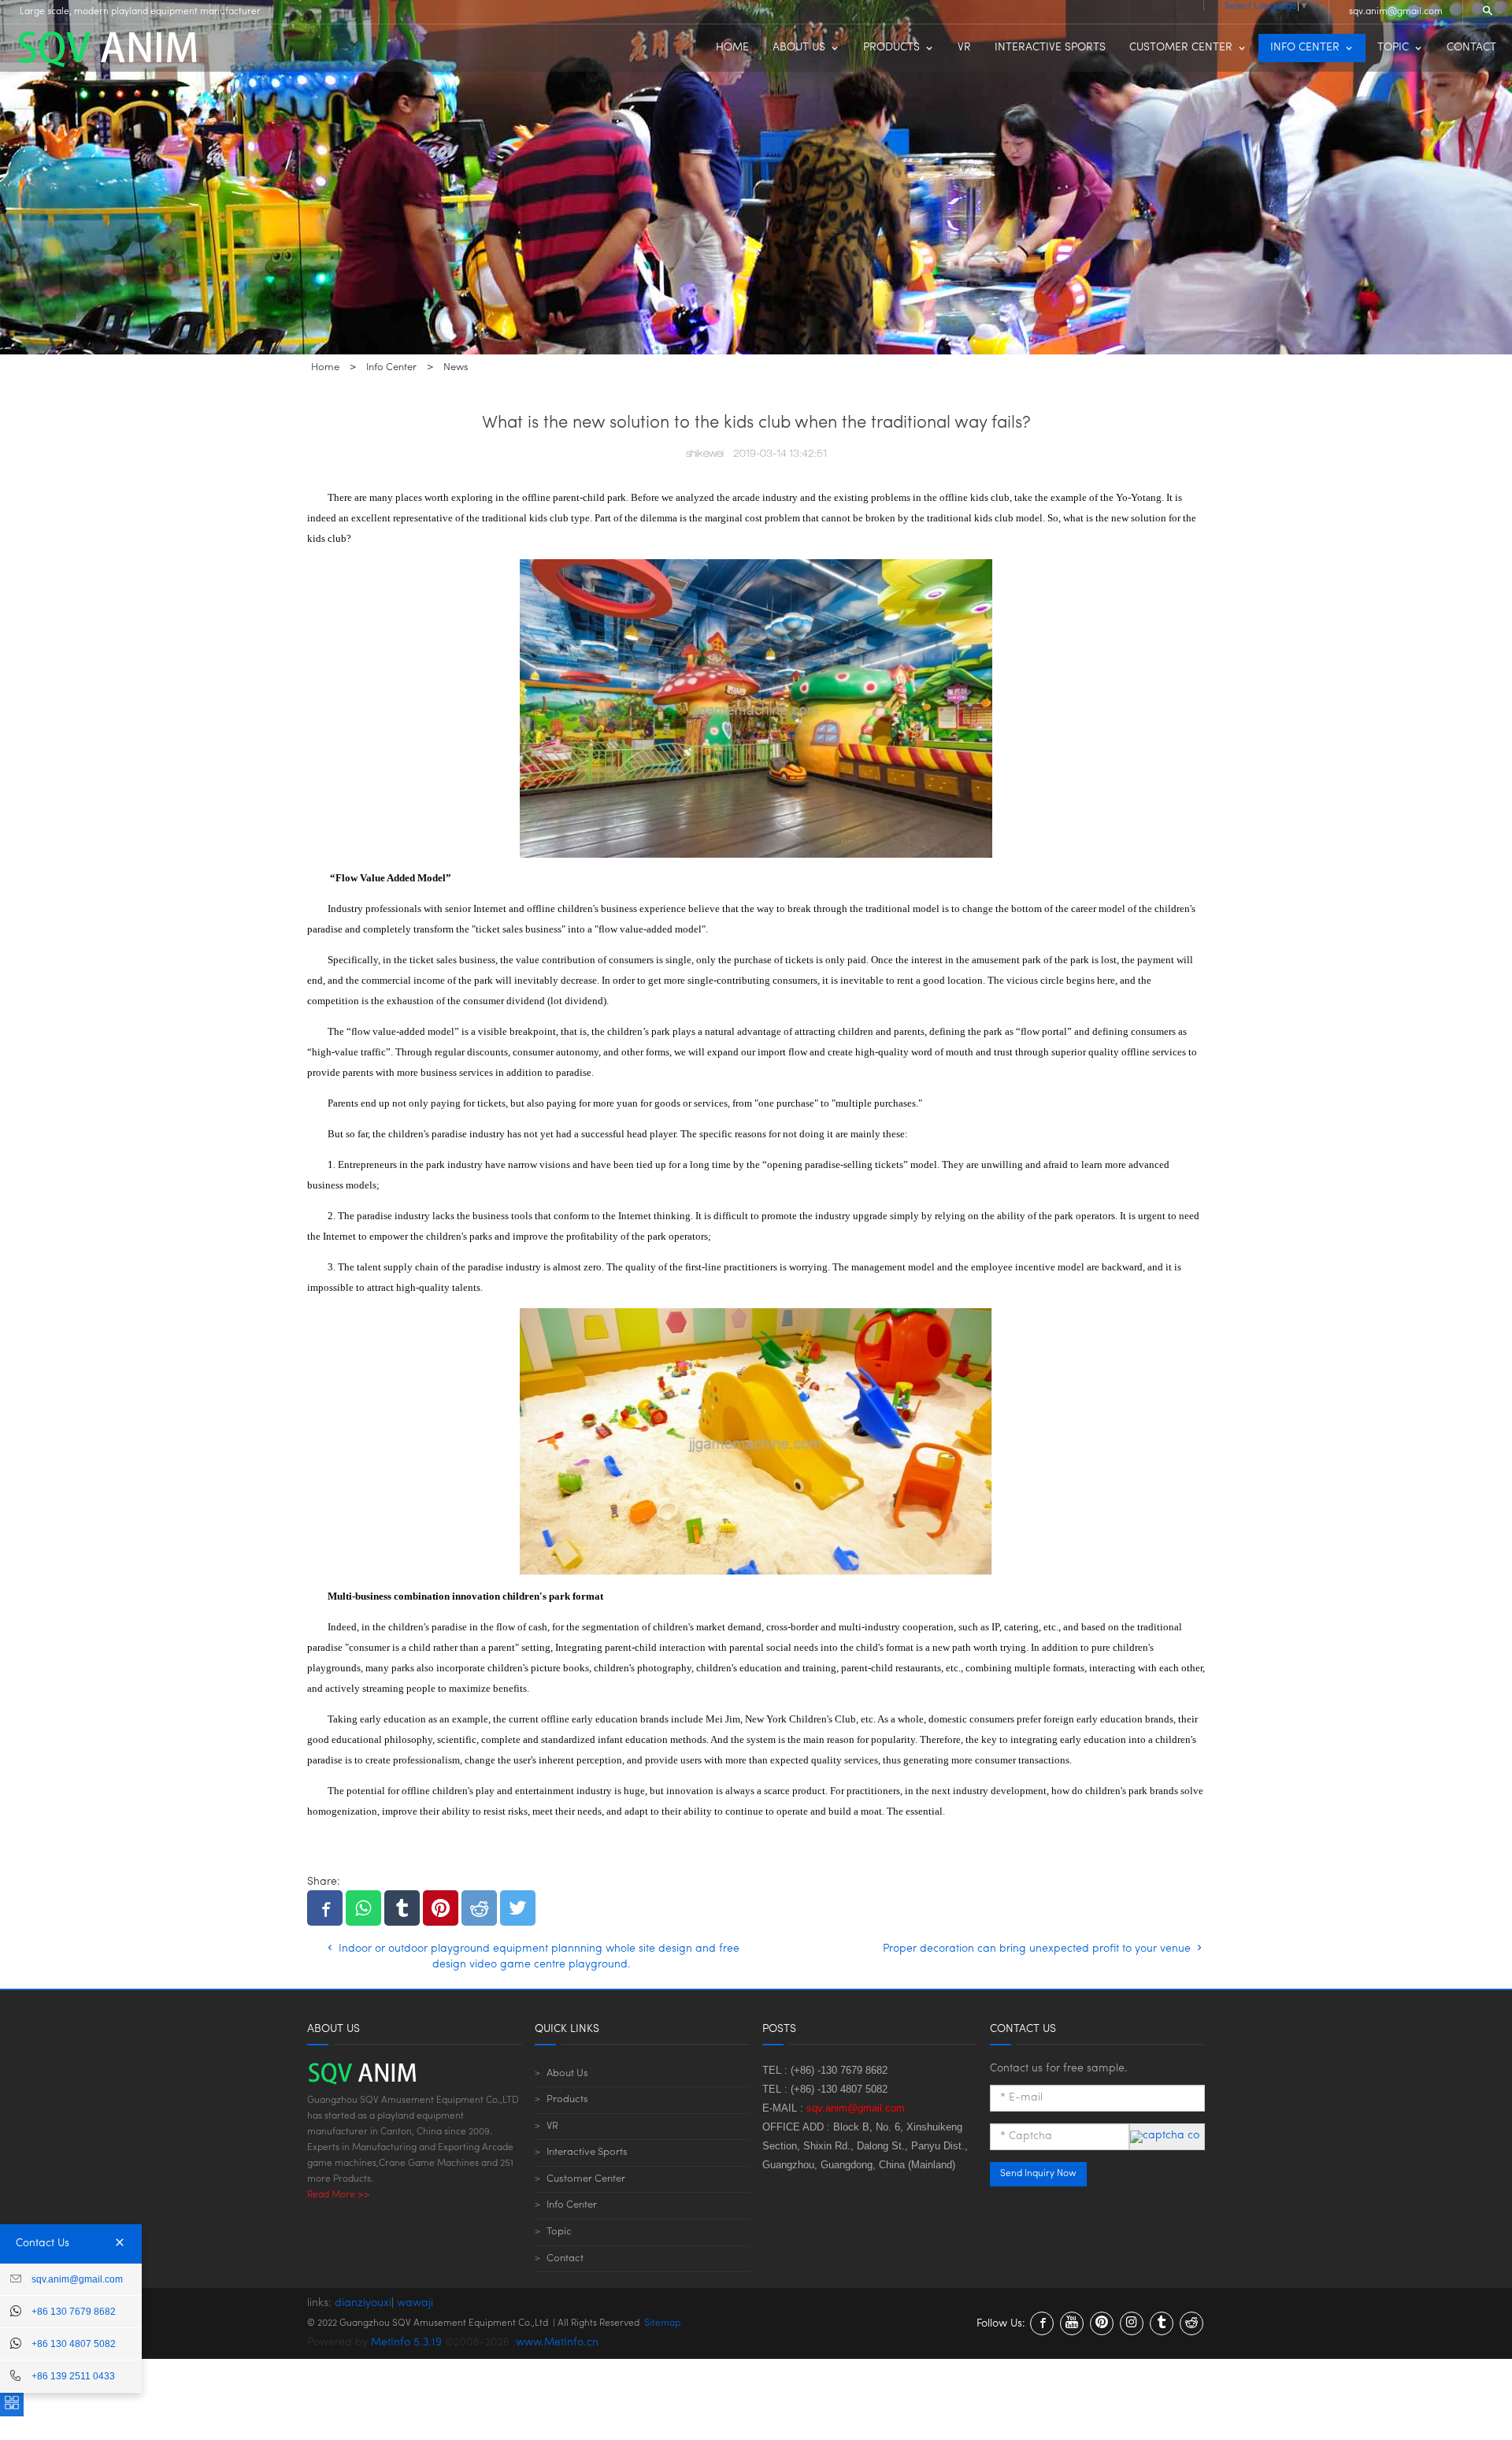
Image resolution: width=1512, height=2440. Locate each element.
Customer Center (586, 2179)
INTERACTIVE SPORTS (1050, 48)
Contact (565, 2258)
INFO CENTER (1305, 48)
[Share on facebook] (325, 1908)
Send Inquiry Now (1038, 2174)
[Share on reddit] (479, 1908)
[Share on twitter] (518, 1908)
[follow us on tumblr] (1162, 2323)
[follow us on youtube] (1072, 2323)
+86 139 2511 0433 (73, 2376)
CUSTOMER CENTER (1181, 48)
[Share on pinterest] (441, 1908)
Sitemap (662, 2323)
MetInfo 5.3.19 (406, 2343)
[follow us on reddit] (1191, 2323)
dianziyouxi (363, 2303)
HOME (732, 48)
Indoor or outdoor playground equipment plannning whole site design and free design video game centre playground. (537, 1957)
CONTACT (1471, 48)
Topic (559, 2232)
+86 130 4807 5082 (74, 2344)
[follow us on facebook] (1042, 2323)
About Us (567, 2073)
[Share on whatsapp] (363, 1908)
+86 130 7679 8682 (74, 2312)
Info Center (572, 2205)
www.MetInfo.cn (557, 2343)
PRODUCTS (891, 48)
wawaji (415, 2303)
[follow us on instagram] (1132, 2323)
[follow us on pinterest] (1102, 2323)
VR (964, 48)
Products (567, 2099)
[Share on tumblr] (402, 1908)
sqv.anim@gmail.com (1396, 12)
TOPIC (1393, 48)
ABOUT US (799, 48)
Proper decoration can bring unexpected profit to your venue (1038, 1949)
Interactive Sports (587, 2152)
